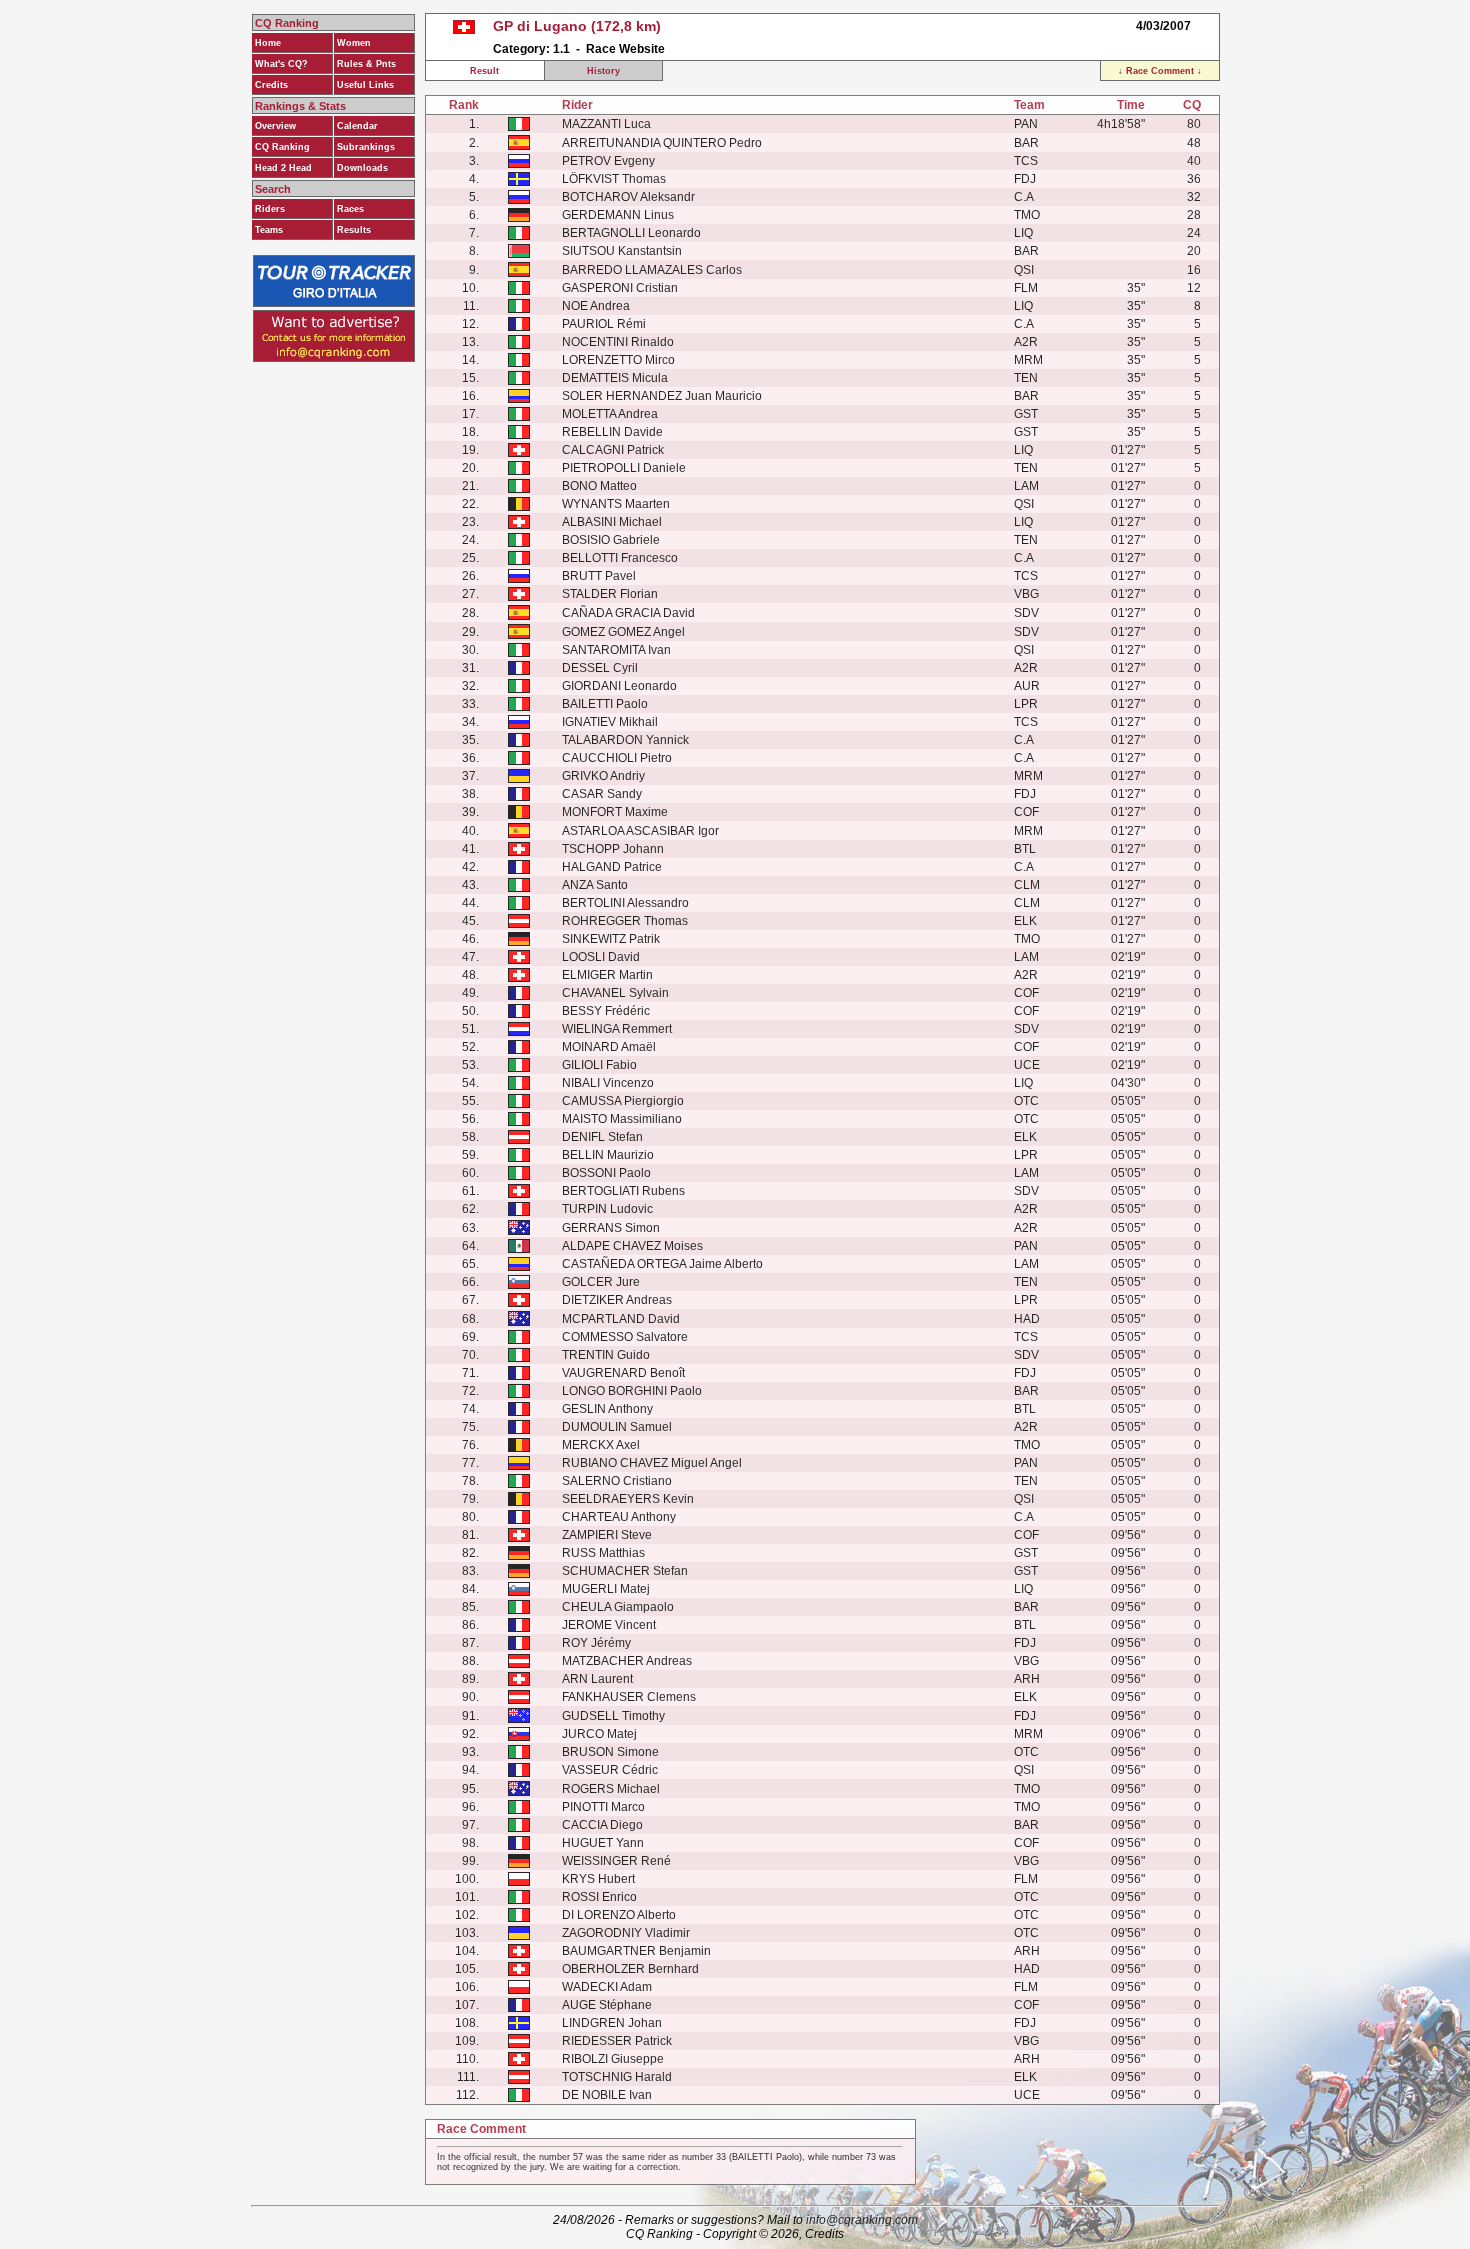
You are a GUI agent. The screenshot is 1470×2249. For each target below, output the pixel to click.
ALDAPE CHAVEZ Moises (632, 1246)
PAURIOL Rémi (604, 324)
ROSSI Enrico (599, 1897)
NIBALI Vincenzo (608, 1083)
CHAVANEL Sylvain (615, 993)
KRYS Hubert (598, 1879)
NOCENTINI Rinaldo (618, 342)
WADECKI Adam (607, 1987)
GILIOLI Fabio (599, 1065)
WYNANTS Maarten (616, 504)
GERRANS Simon (611, 1228)
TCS (1026, 161)
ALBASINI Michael (612, 522)
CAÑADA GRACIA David (628, 613)
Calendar (357, 126)
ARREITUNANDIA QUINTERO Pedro (662, 143)
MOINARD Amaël (609, 1047)
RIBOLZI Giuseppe (613, 2059)
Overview (275, 126)
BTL (1025, 849)
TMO (1027, 215)
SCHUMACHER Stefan (625, 1571)
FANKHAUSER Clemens (629, 1697)
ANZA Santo (595, 885)
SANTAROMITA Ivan (616, 650)
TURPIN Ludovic (607, 1209)
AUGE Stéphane (607, 2005)
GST (1026, 414)
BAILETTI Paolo (605, 704)
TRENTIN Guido (606, 1355)
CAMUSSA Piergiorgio (623, 1101)
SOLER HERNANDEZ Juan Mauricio (662, 396)
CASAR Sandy (602, 794)
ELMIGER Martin (607, 975)
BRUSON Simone (610, 1752)
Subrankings (366, 147)
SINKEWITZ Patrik (611, 939)
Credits (271, 85)
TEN (1026, 378)
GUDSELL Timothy (613, 1716)
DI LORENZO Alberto (619, 1915)
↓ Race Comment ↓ (1160, 71)
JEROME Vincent (609, 1625)
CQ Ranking (282, 147)
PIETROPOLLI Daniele (624, 468)
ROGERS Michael (611, 1789)
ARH (1027, 1679)
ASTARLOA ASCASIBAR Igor (640, 831)
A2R (1026, 342)
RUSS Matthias (603, 1553)
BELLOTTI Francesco (620, 558)
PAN (1026, 124)
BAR (1026, 143)
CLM (1027, 885)
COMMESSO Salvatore (625, 1337)
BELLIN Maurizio (608, 1155)
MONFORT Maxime (615, 812)
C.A (1024, 197)
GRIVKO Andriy (603, 776)
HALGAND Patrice (612, 867)
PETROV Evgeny (608, 161)
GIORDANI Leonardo (619, 686)
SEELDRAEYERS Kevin (628, 1499)
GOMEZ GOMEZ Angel (623, 632)
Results (354, 230)
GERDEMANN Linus (618, 215)
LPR (1026, 704)
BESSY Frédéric (606, 1011)
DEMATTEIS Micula (615, 378)
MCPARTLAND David (621, 1319)
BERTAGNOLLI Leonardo (631, 233)
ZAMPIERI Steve (607, 1535)
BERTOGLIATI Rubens (623, 1191)
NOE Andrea (596, 306)
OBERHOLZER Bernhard (630, 1969)
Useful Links (365, 85)
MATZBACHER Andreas (627, 1661)
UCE (1027, 1065)
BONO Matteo (599, 486)
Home (268, 43)
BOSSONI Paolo (606, 1173)
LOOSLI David (601, 957)
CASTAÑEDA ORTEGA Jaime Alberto (662, 1264)
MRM (1028, 360)
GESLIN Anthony (607, 1409)
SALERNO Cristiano (617, 1481)
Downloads (362, 168)
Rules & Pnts (366, 64)
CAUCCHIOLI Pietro (617, 758)
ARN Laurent (597, 1679)
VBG (1026, 594)
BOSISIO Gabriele (611, 540)
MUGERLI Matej (606, 1589)
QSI (1024, 270)
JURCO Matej (599, 1734)
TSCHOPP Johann (613, 849)
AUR (1027, 686)
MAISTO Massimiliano (622, 1119)
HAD (1027, 1319)
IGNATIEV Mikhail (610, 722)
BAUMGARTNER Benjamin (636, 1951)
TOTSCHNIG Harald (617, 2077)
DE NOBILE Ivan (607, 2095)
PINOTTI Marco (603, 1807)
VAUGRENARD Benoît (623, 1373)
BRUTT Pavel (599, 576)
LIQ (1023, 233)
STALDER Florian (610, 594)
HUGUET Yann (603, 1843)
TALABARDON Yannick (625, 740)
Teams (269, 230)
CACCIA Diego (602, 1825)
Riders (270, 209)
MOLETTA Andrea (610, 414)
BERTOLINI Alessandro (625, 903)
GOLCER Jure (601, 1282)
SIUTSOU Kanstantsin (622, 251)
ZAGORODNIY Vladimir (626, 1933)
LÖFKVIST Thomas (614, 179)
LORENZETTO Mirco (618, 360)
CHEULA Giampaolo (618, 1607)
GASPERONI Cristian (620, 288)
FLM (1026, 288)
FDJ (1025, 179)
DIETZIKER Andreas (617, 1300)
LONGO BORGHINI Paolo (632, 1391)
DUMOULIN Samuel (617, 1427)
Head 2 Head (283, 168)
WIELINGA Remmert (617, 1029)
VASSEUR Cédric (610, 1770)
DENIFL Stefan (602, 1137)
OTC (1026, 1101)
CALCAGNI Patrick (613, 450)
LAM (1026, 486)
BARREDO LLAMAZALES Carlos (652, 270)
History (603, 71)
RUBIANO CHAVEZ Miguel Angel (652, 1463)
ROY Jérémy (596, 1643)
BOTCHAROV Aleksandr (628, 197)
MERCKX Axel (601, 1445)
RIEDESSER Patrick (617, 2041)
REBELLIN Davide (612, 432)
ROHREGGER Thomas (625, 921)
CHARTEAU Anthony (619, 1517)
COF (1026, 812)
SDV (1026, 613)
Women (354, 43)
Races (350, 209)
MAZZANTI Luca (606, 124)
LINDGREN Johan (612, 2023)
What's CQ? (281, 64)
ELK (1025, 921)
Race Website (625, 49)
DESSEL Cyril (600, 668)
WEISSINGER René (616, 1861)
